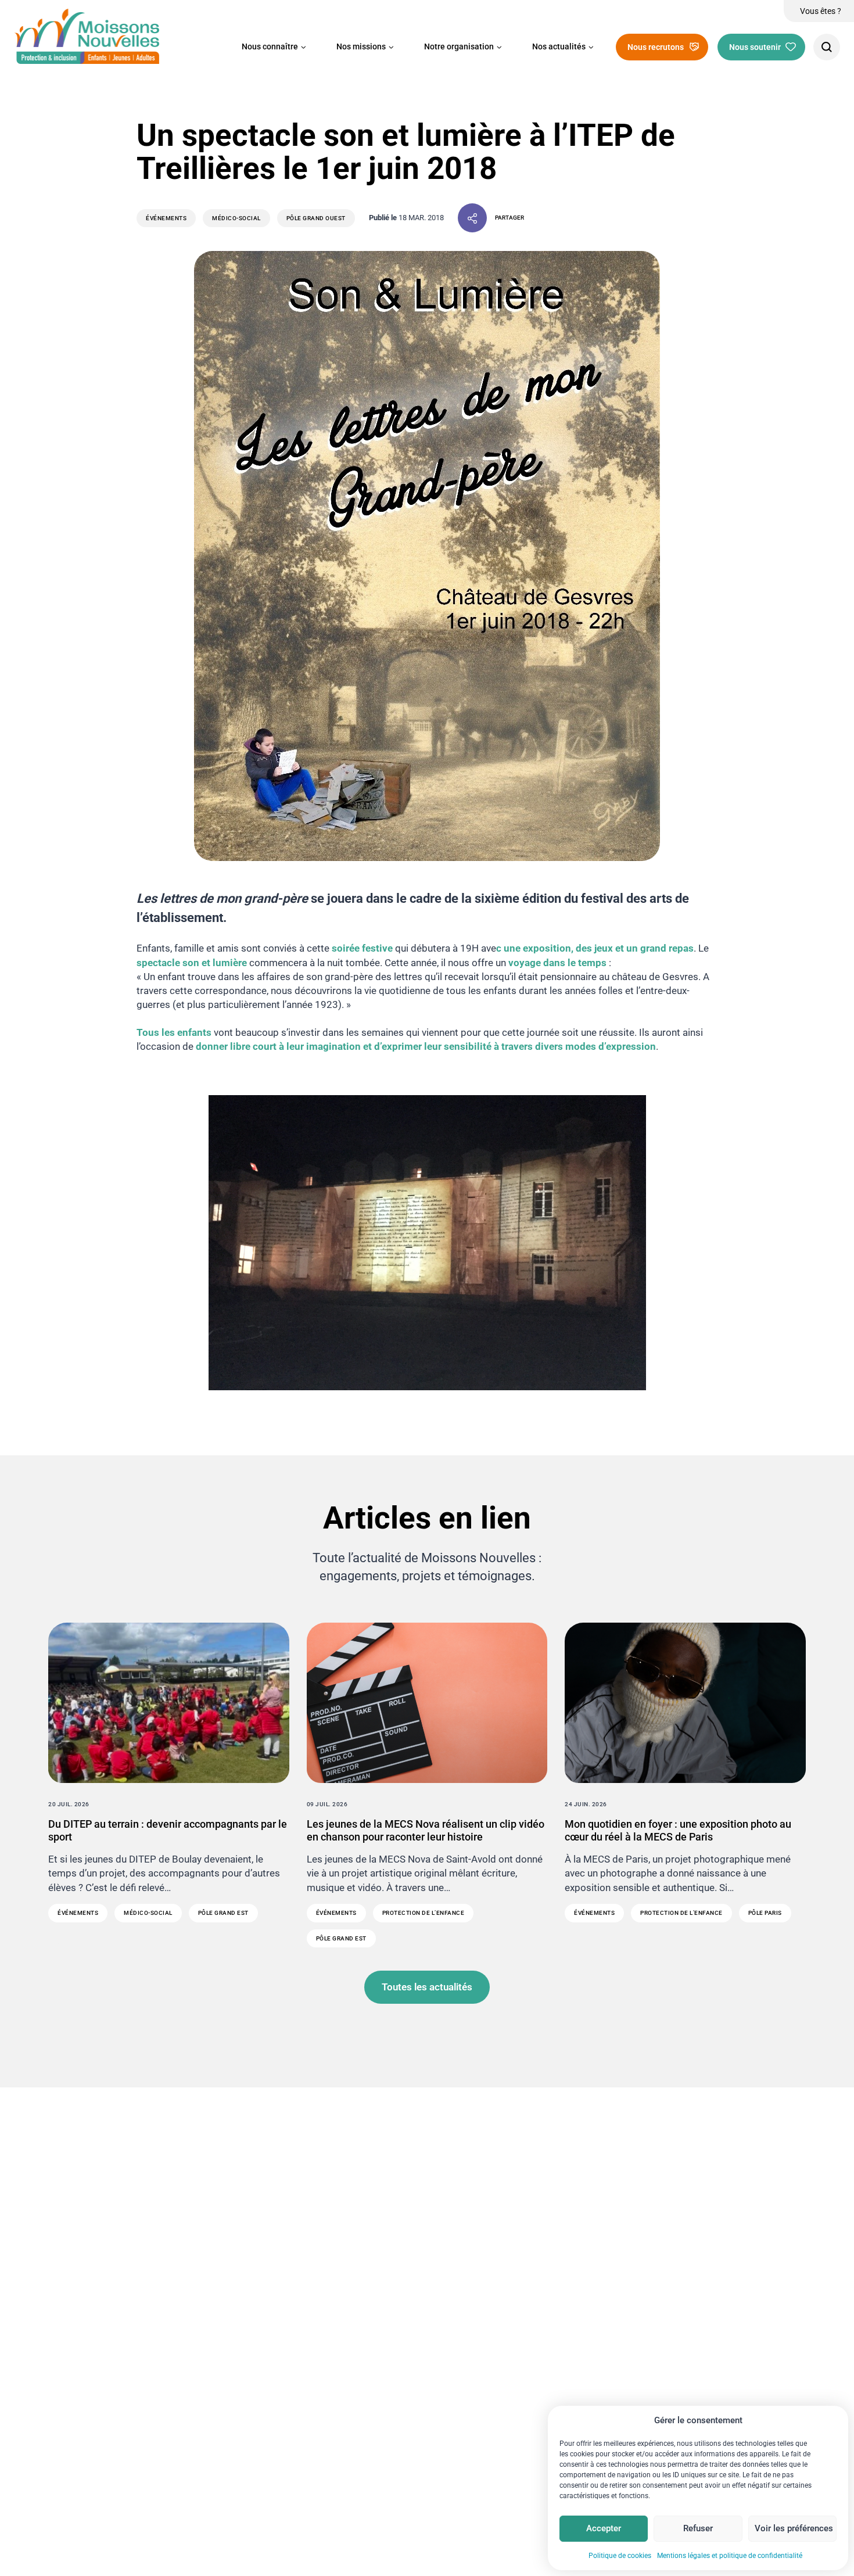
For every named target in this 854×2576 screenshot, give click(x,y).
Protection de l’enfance (424, 1913)
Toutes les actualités (427, 1987)
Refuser (698, 2528)
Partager (509, 218)
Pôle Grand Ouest (316, 218)
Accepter (604, 2528)
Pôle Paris (765, 1913)
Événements (166, 218)
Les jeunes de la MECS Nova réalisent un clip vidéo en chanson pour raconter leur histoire (426, 1830)
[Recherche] (827, 47)
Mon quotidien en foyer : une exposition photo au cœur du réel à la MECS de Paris (678, 1830)
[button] (274, 47)
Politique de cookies (620, 2556)
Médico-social (236, 218)
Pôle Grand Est (223, 1913)
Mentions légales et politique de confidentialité (730, 2556)
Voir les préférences (794, 2528)
